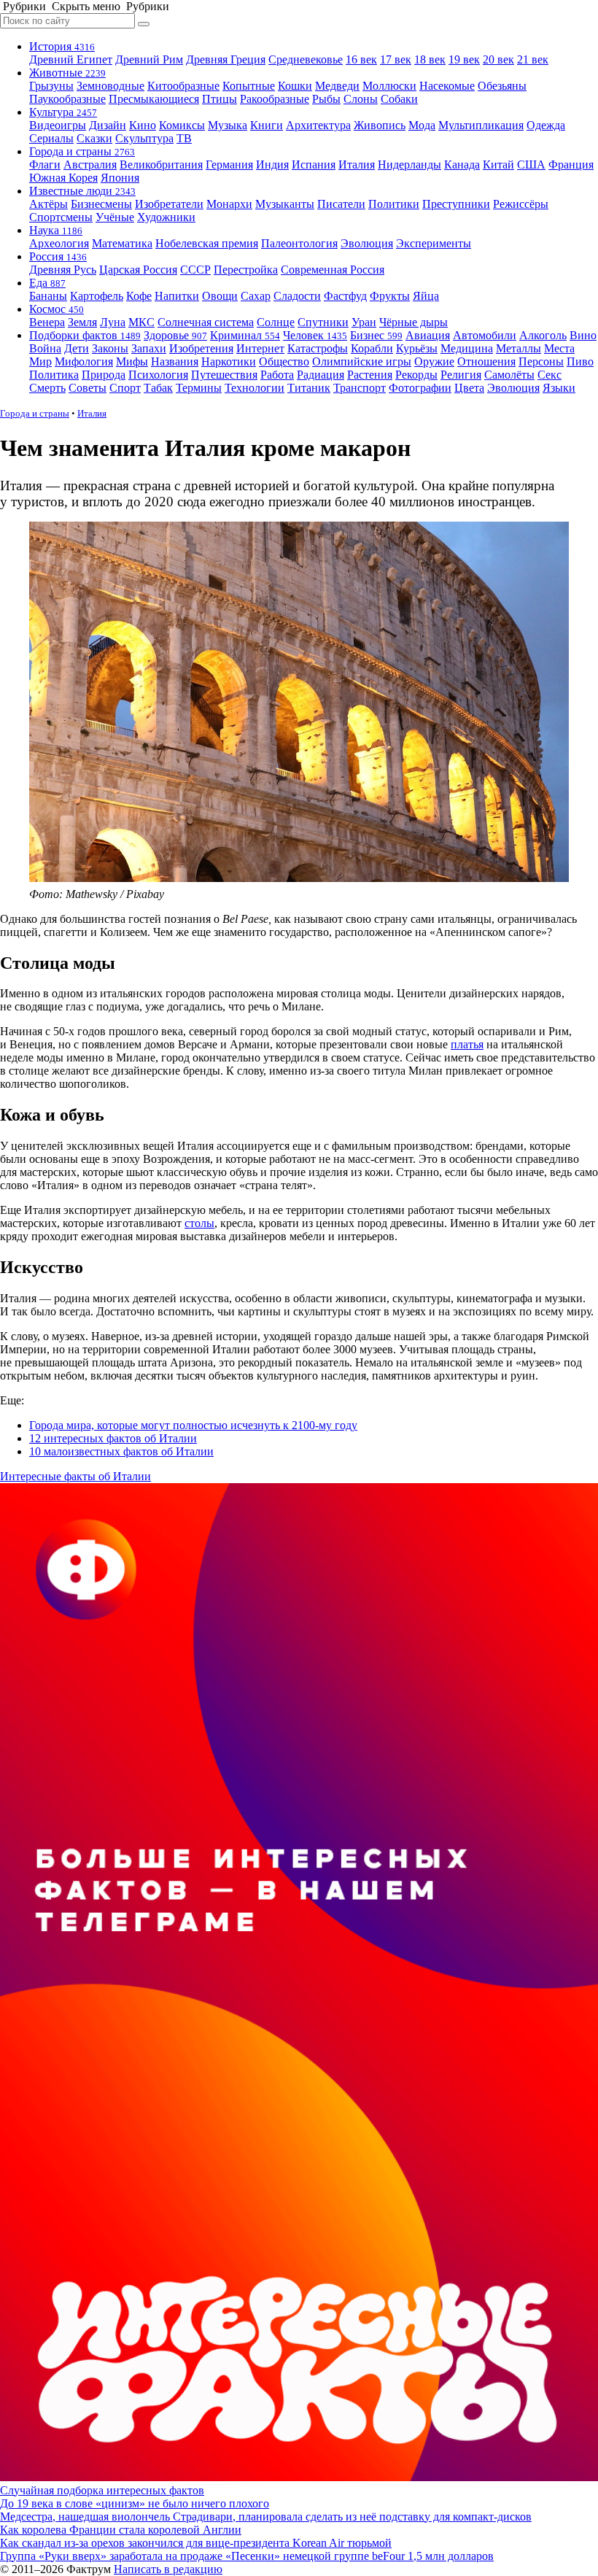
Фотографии (420, 388)
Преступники (456, 204)
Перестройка (246, 270)
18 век (430, 59)
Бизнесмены (101, 204)
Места (559, 348)
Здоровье (175, 335)
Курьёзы (417, 348)
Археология (59, 243)
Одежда (546, 125)
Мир (40, 361)
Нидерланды (409, 165)
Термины (199, 388)
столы (199, 1223)
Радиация (321, 375)
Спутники (323, 322)
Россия (58, 256)
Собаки (399, 99)
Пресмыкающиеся (154, 99)
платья (467, 1044)
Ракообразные (275, 99)
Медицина (467, 348)
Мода (422, 125)
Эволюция (367, 243)
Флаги (45, 165)
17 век (396, 59)
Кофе (139, 296)
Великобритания (161, 165)
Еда (47, 283)
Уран (364, 322)
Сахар (256, 296)
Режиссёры (521, 204)
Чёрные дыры (413, 322)
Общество (284, 361)
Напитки (177, 296)
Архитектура (318, 125)
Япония (120, 178)
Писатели (341, 204)
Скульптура (144, 138)
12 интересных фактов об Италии (113, 1438)
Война (45, 348)
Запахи (149, 348)
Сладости (297, 296)
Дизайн (108, 125)
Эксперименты (434, 243)
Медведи (337, 86)
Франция (571, 165)
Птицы (220, 99)
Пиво (580, 361)
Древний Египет (71, 59)
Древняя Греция (226, 59)
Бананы (48, 296)
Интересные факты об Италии (75, 1476)
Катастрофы (318, 348)
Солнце (276, 322)
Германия (229, 165)
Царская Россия (138, 270)
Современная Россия (333, 270)
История (62, 46)
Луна (113, 322)
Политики (394, 204)
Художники (166, 217)
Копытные (249, 86)
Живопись (380, 125)
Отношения (486, 361)
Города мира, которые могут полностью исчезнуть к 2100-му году (193, 1425)
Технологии (255, 388)
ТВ (184, 138)
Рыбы (326, 99)
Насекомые (447, 86)
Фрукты (390, 296)
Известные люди (82, 191)
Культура (63, 112)
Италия (357, 165)
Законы (110, 348)
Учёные (115, 217)
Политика (54, 375)
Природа (104, 375)
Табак (158, 388)
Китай (498, 165)
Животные (67, 73)
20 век (498, 59)
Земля (82, 322)
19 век (464, 59)
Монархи (229, 204)
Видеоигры (58, 125)
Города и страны (82, 151)
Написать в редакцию (168, 2569)
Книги (267, 125)
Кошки (295, 86)
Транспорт (360, 388)
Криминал (245, 335)
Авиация (428, 335)
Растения (370, 375)
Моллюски (389, 86)
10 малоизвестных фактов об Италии (121, 1451)
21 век (533, 59)
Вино (583, 335)
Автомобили (485, 335)
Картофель (97, 296)
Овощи (220, 296)
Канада (462, 165)
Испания (314, 165)
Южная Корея (63, 178)
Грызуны (51, 86)
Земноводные (110, 86)
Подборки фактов (85, 335)
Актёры (48, 204)
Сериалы (51, 138)
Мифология (84, 361)
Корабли (372, 348)
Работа (277, 375)
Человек (315, 335)
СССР (195, 270)
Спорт (125, 388)
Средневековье (306, 59)
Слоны (361, 99)
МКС (141, 322)
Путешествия (224, 375)
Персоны (541, 361)
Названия (175, 361)
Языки (559, 388)
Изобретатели (169, 204)
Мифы (132, 361)
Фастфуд (345, 296)
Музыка (228, 125)
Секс (550, 375)
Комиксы (182, 125)
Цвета (469, 388)
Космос (57, 309)
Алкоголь (543, 335)
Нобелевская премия (207, 243)
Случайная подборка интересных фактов (102, 2490)
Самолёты (509, 375)
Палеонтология (299, 243)
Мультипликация (481, 125)
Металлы (519, 348)
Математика (122, 243)
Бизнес (376, 335)
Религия (461, 375)
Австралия (90, 165)
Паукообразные (67, 99)
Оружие (434, 361)
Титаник (309, 388)
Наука (56, 230)
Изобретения (201, 348)
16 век (361, 59)
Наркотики (229, 361)
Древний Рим (149, 59)
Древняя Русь (63, 270)
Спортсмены (61, 217)
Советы (88, 388)
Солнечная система (206, 322)
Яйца (426, 296)
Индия (272, 165)
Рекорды (416, 375)
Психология (158, 375)
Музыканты (285, 204)
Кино (143, 125)
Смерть (47, 388)
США (531, 165)
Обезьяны (502, 86)
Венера (47, 322)
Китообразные (183, 86)
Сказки (94, 138)
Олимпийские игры (362, 361)
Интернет (260, 348)
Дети (77, 348)
